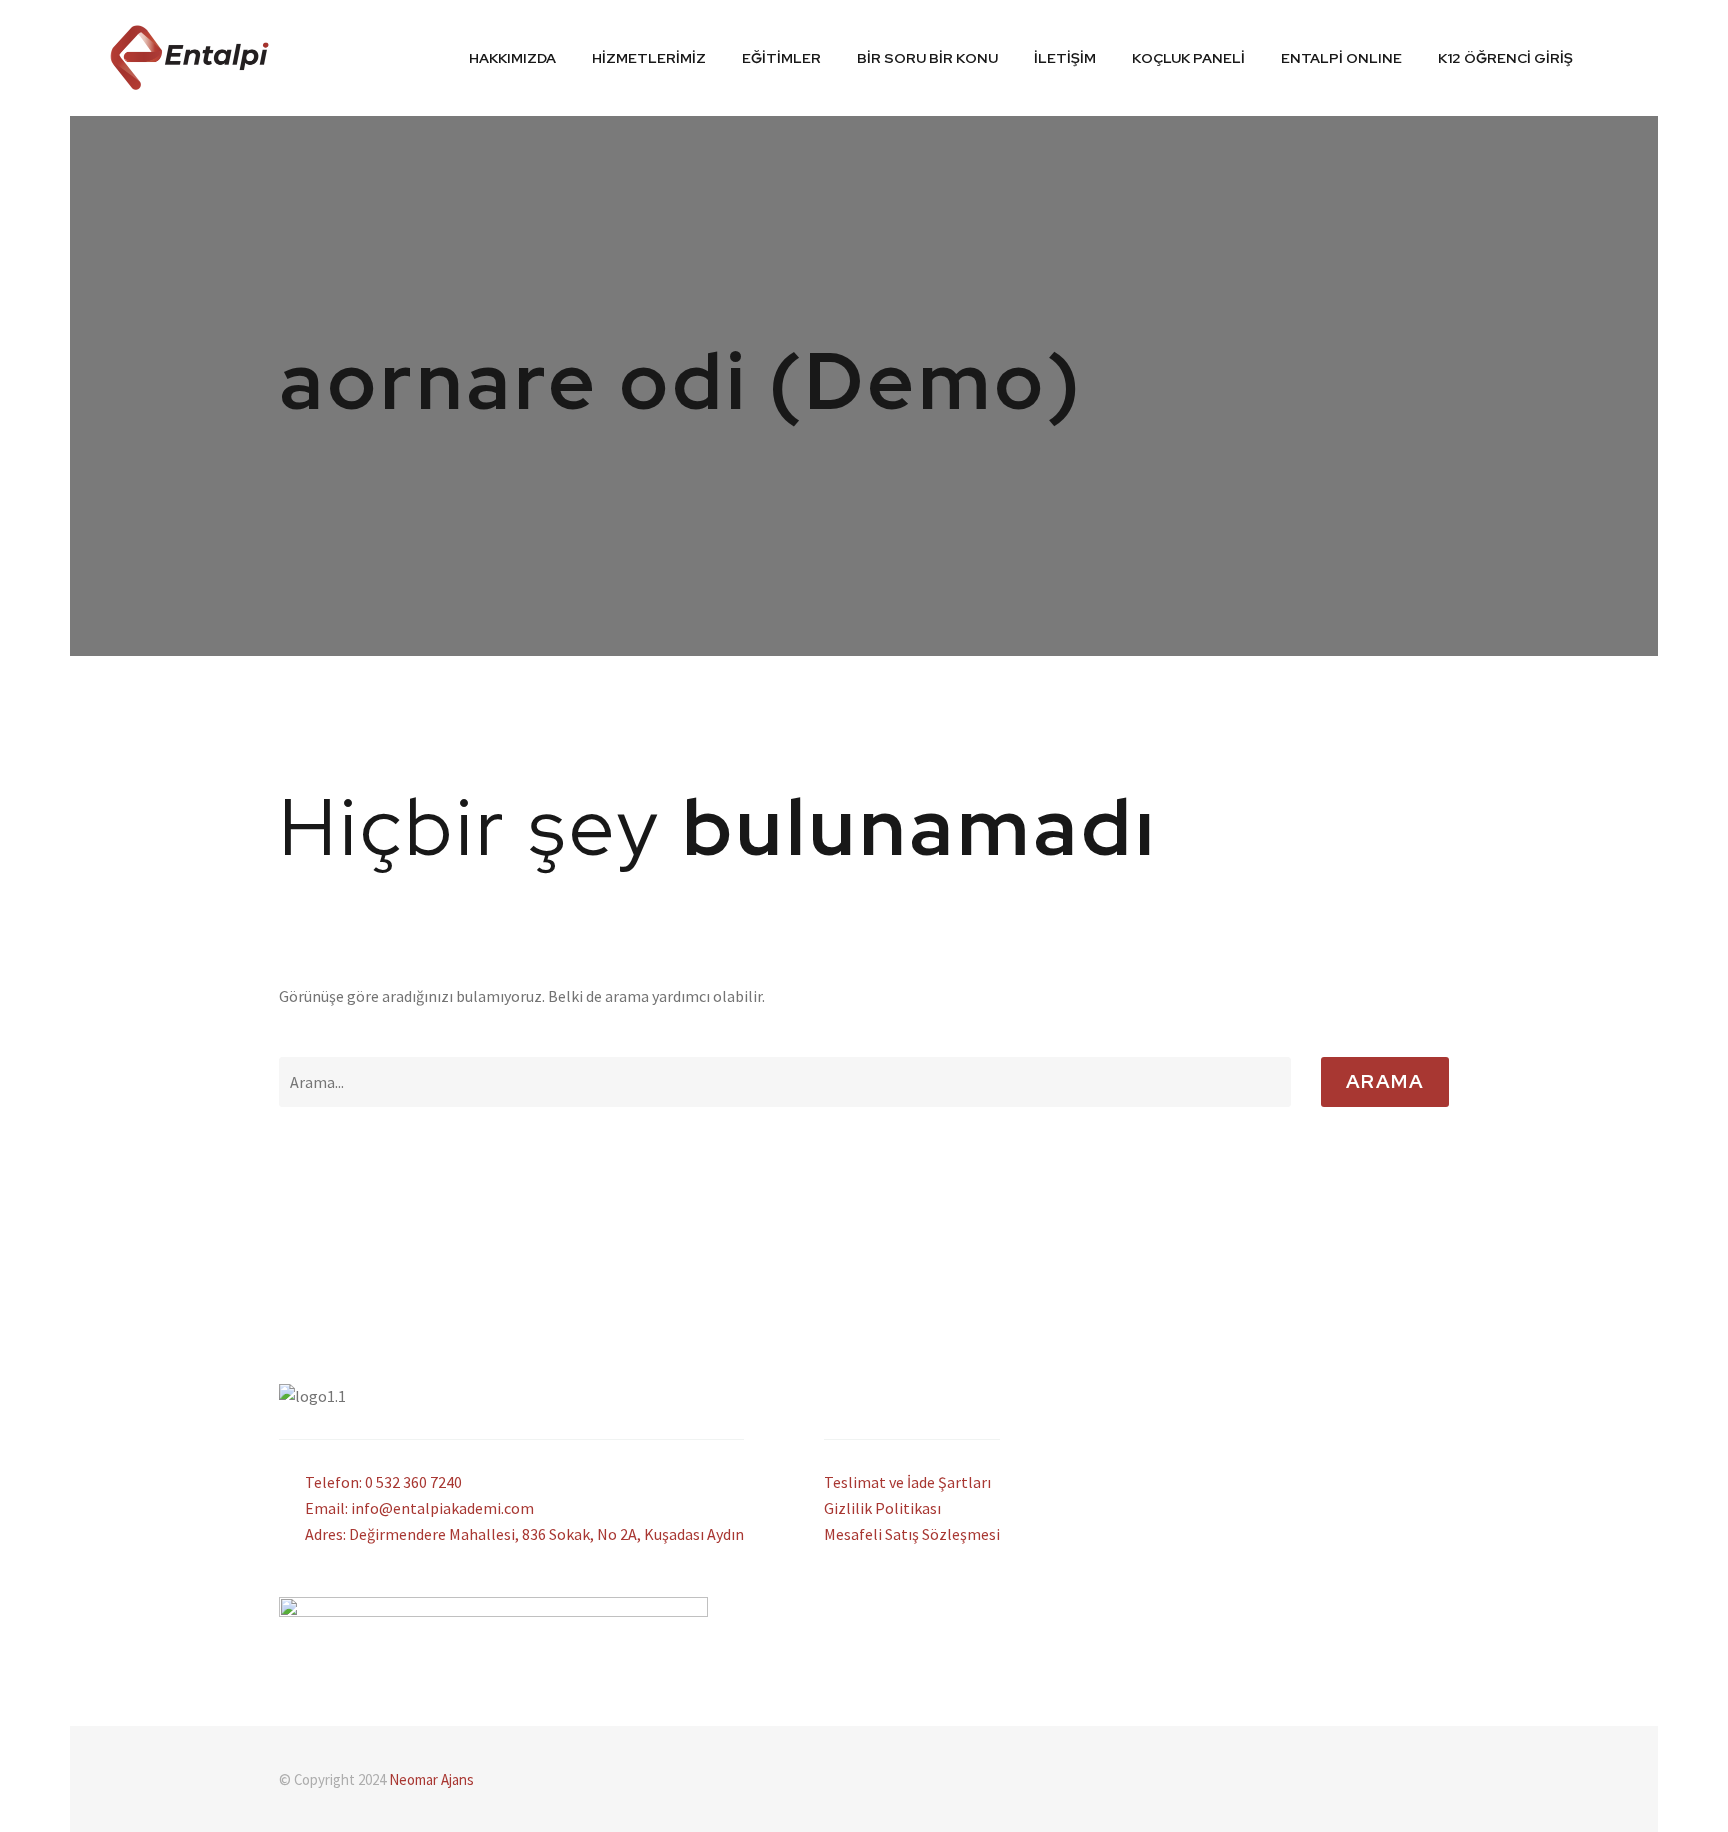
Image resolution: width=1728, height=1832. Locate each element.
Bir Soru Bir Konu (927, 58)
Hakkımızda (512, 58)
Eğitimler (781, 58)
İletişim (1065, 58)
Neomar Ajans (431, 1779)
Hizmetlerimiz (649, 58)
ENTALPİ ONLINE (1341, 58)
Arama (1385, 1081)
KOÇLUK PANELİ (1188, 58)
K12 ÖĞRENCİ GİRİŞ (1505, 58)
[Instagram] (1417, 1781)
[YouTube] (1443, 1781)
